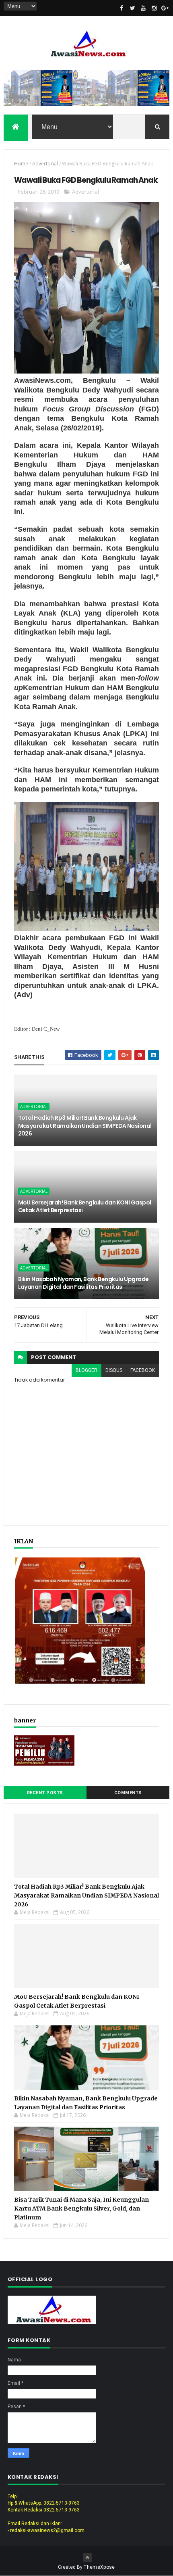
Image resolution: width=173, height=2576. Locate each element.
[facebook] (122, 8)
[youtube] (143, 8)
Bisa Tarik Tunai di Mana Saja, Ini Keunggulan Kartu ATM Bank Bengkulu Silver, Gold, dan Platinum (81, 2209)
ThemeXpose (99, 2567)
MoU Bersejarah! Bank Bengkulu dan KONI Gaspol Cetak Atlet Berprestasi (85, 1207)
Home (21, 164)
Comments (128, 1793)
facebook (143, 1370)
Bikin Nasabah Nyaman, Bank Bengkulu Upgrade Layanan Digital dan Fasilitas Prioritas (83, 1283)
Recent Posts (45, 1793)
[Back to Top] (87, 2557)
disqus (114, 1370)
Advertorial (45, 164)
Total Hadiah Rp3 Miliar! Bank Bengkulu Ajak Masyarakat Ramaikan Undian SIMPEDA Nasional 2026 (85, 1126)
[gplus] (165, 8)
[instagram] (154, 8)
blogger (86, 1370)
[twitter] (132, 8)
